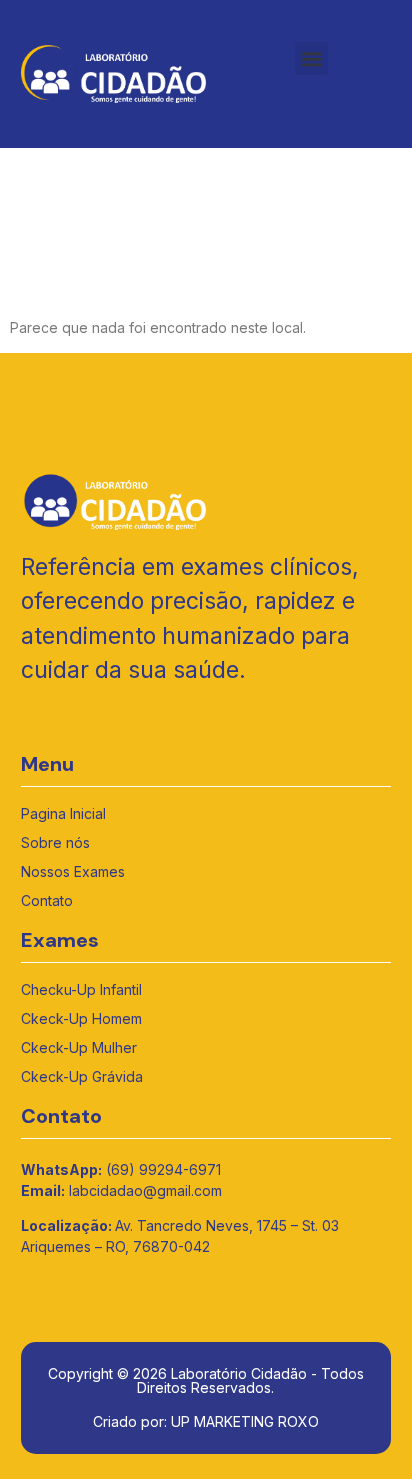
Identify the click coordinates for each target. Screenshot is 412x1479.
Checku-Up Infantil (81, 989)
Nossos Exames (73, 871)
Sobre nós (55, 842)
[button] (311, 58)
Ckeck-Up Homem (81, 1018)
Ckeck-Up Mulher (79, 1047)
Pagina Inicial (63, 813)
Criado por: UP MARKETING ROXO (206, 1421)
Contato (47, 900)
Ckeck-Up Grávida (82, 1076)
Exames (60, 940)
